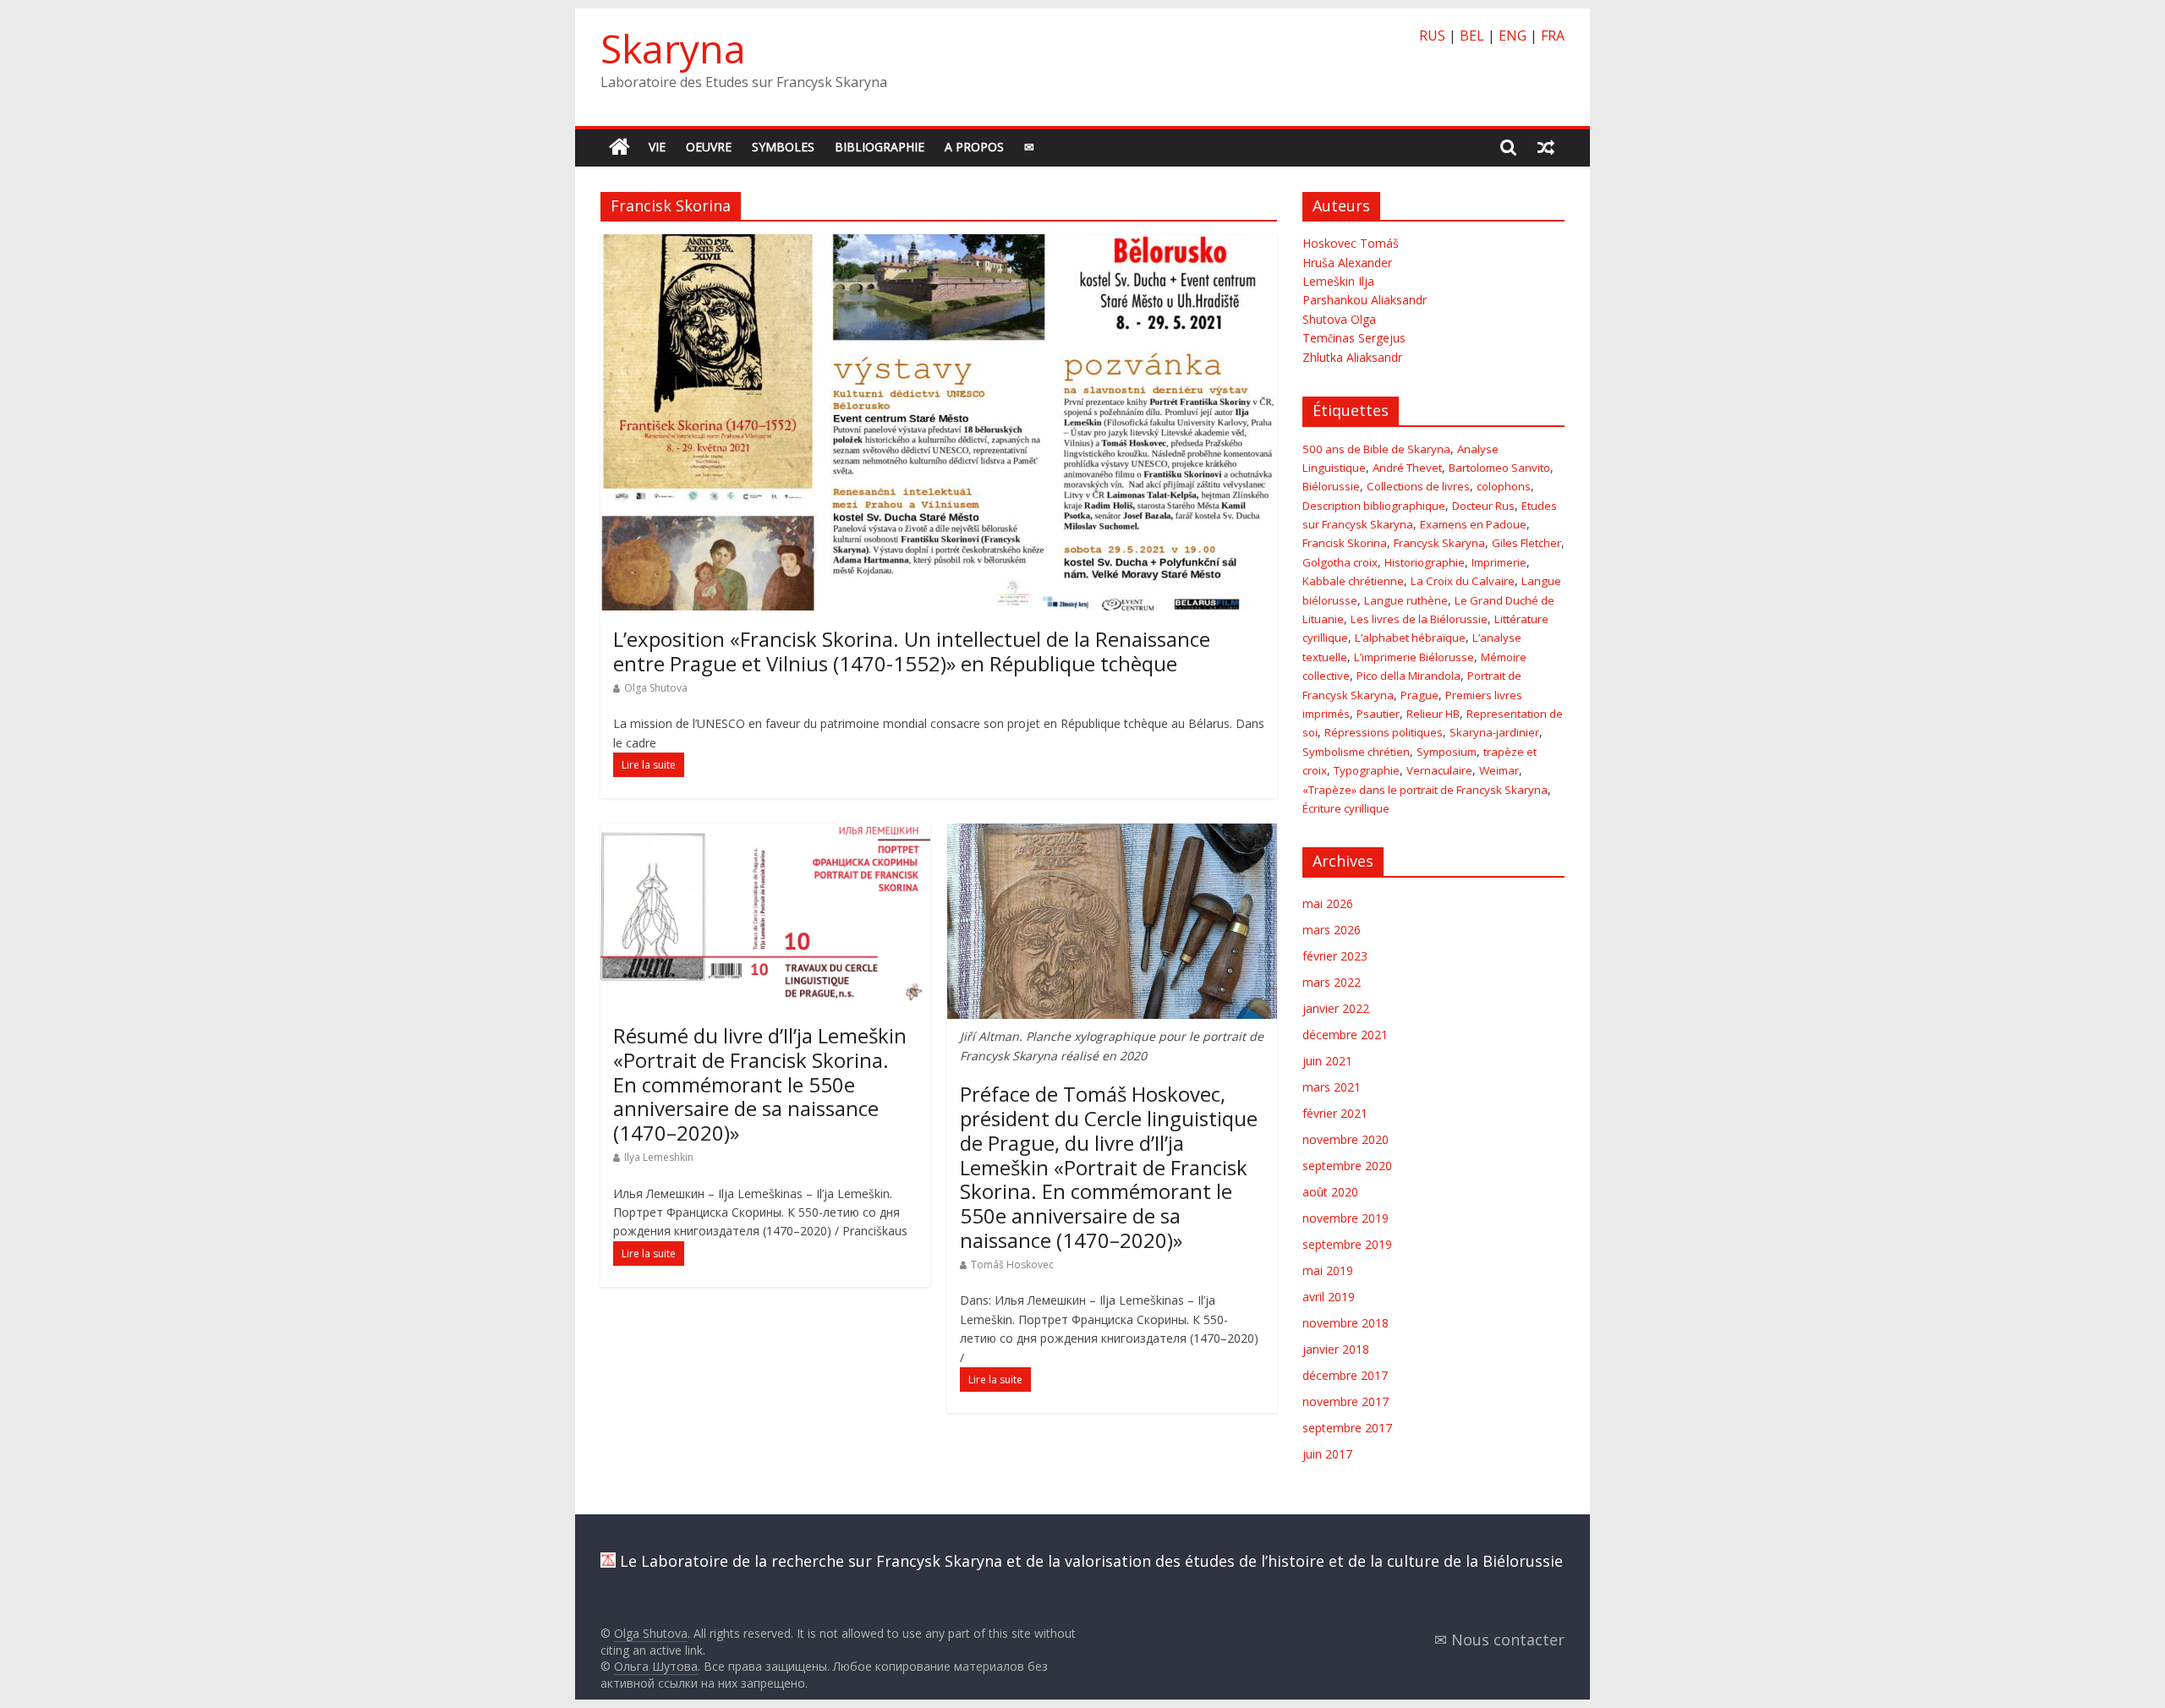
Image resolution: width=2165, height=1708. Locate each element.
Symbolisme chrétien (1356, 752)
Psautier (1378, 714)
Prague (1420, 695)
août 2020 (1330, 1192)
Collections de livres (1418, 486)
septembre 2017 (1347, 1428)
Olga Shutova (656, 688)
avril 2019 (1329, 1297)
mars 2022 (1332, 982)
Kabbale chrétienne (1353, 581)
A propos (974, 147)
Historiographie (1425, 562)
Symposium (1447, 752)
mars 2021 (1332, 1087)
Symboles (783, 147)
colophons (1504, 486)
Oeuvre (709, 147)
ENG (1513, 36)
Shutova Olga (1339, 319)
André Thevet (1407, 468)
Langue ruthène (1406, 600)
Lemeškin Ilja (1338, 281)
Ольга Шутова (656, 1666)
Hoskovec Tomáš (1351, 243)
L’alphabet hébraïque (1410, 638)
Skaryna (673, 48)
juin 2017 (1327, 1454)
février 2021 (1335, 1113)
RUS (1432, 36)
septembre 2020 (1347, 1166)
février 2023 (1335, 956)
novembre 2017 (1346, 1401)
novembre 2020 (1346, 1139)
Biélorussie (1331, 486)
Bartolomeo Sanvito (1499, 468)
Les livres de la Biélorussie (1419, 619)
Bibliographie (880, 147)
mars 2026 (1332, 930)
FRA (1553, 36)
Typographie (1367, 770)
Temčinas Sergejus (1354, 338)
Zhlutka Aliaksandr (1352, 357)
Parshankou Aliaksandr (1365, 300)
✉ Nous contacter (1499, 1640)
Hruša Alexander (1347, 263)
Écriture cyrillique (1346, 808)
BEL (1472, 36)
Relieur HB (1433, 714)
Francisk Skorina (1345, 543)
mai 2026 (1328, 903)
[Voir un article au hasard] (1546, 147)
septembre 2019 (1347, 1244)
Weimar (1499, 770)
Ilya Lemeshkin (659, 1157)
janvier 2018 (1336, 1349)
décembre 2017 (1345, 1375)
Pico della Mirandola (1409, 676)
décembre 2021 (1345, 1035)
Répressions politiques (1384, 732)
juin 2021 (1327, 1061)
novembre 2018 (1346, 1323)
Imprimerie (1499, 562)
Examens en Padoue (1473, 524)
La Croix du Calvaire (1463, 581)
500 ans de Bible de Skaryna (1376, 449)
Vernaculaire (1439, 770)
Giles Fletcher (1526, 543)
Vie (657, 147)
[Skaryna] (619, 148)
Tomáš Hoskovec (1012, 1265)
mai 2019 (1328, 1270)
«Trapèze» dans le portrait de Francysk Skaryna (1425, 790)
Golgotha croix (1340, 562)
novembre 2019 (1346, 1218)
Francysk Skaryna (1439, 543)
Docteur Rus (1483, 506)
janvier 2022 (1336, 1008)
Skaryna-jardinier (1494, 732)
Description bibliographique (1374, 506)
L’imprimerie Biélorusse (1414, 657)
